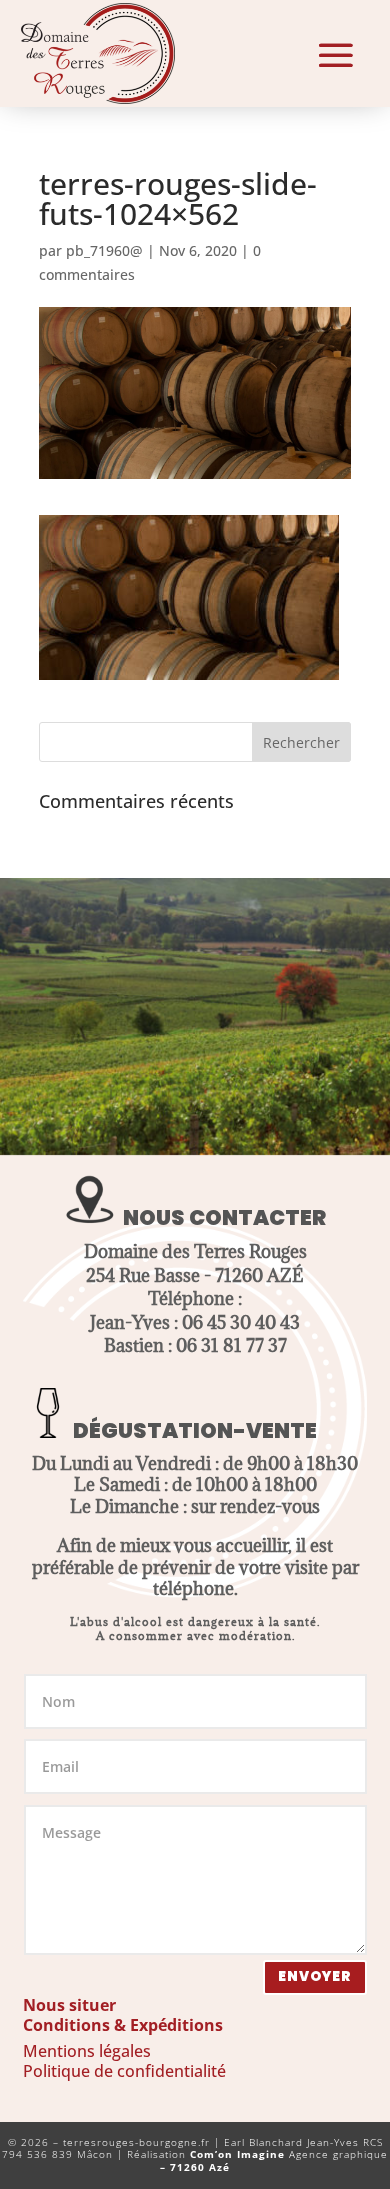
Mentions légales (87, 2051)
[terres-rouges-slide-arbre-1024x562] (195, 1149)
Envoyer (314, 1976)
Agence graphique (274, 2161)
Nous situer (69, 2005)
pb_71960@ (104, 250)
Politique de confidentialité (124, 2071)
